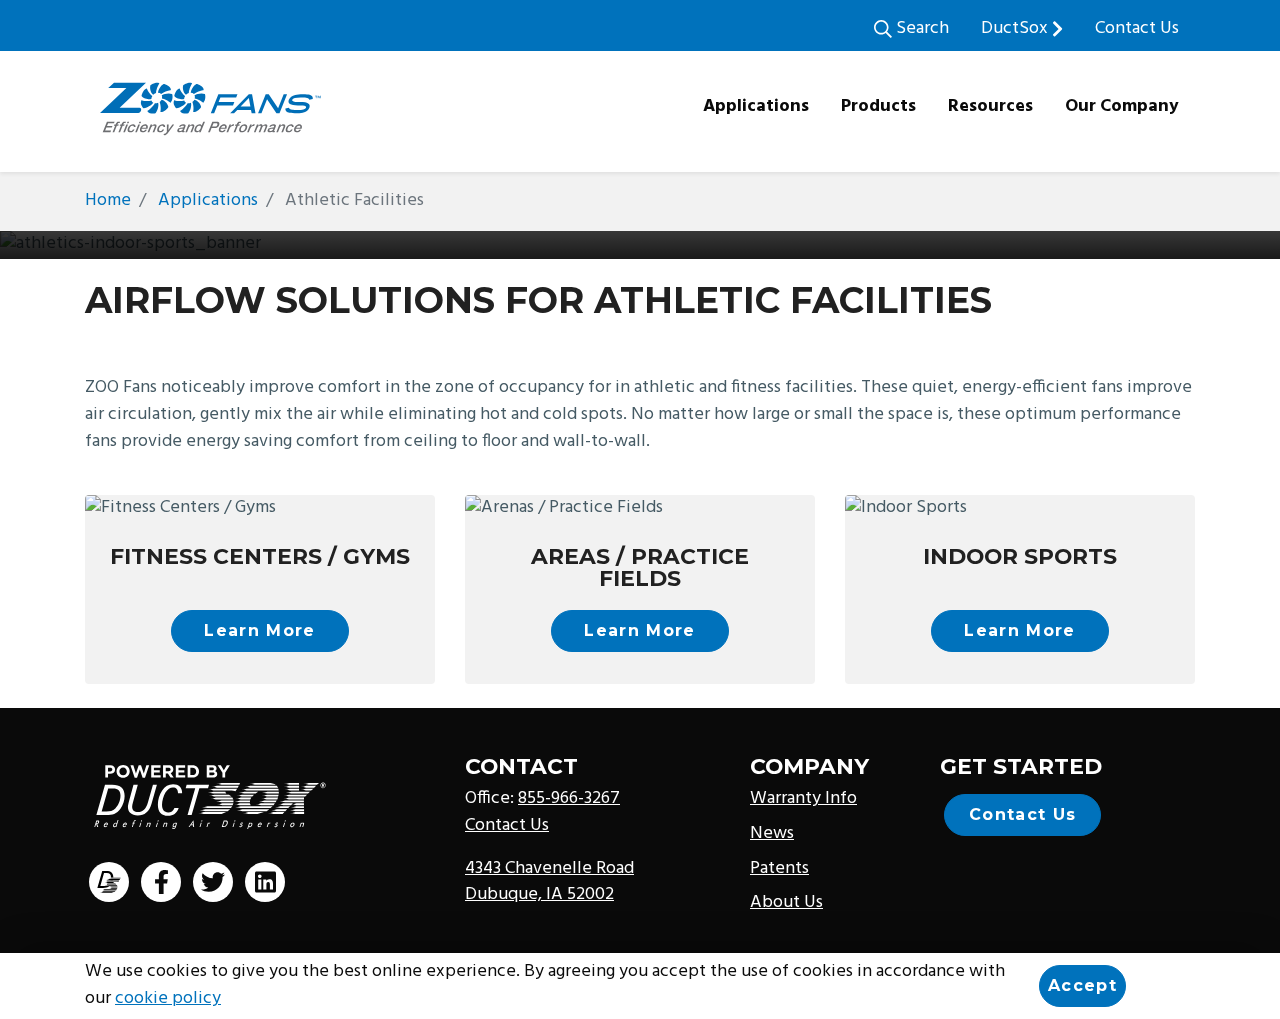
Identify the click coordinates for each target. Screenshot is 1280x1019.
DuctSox (1016, 28)
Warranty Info (803, 798)
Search (920, 28)
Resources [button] (990, 106)
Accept (1082, 985)
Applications (208, 200)
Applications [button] (756, 106)
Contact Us (1137, 28)
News (772, 833)
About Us (786, 902)
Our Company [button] (1122, 106)
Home (108, 200)
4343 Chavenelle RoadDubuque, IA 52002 (549, 882)
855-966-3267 (569, 798)
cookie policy (168, 998)
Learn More (259, 630)
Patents (779, 868)
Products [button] (878, 106)
